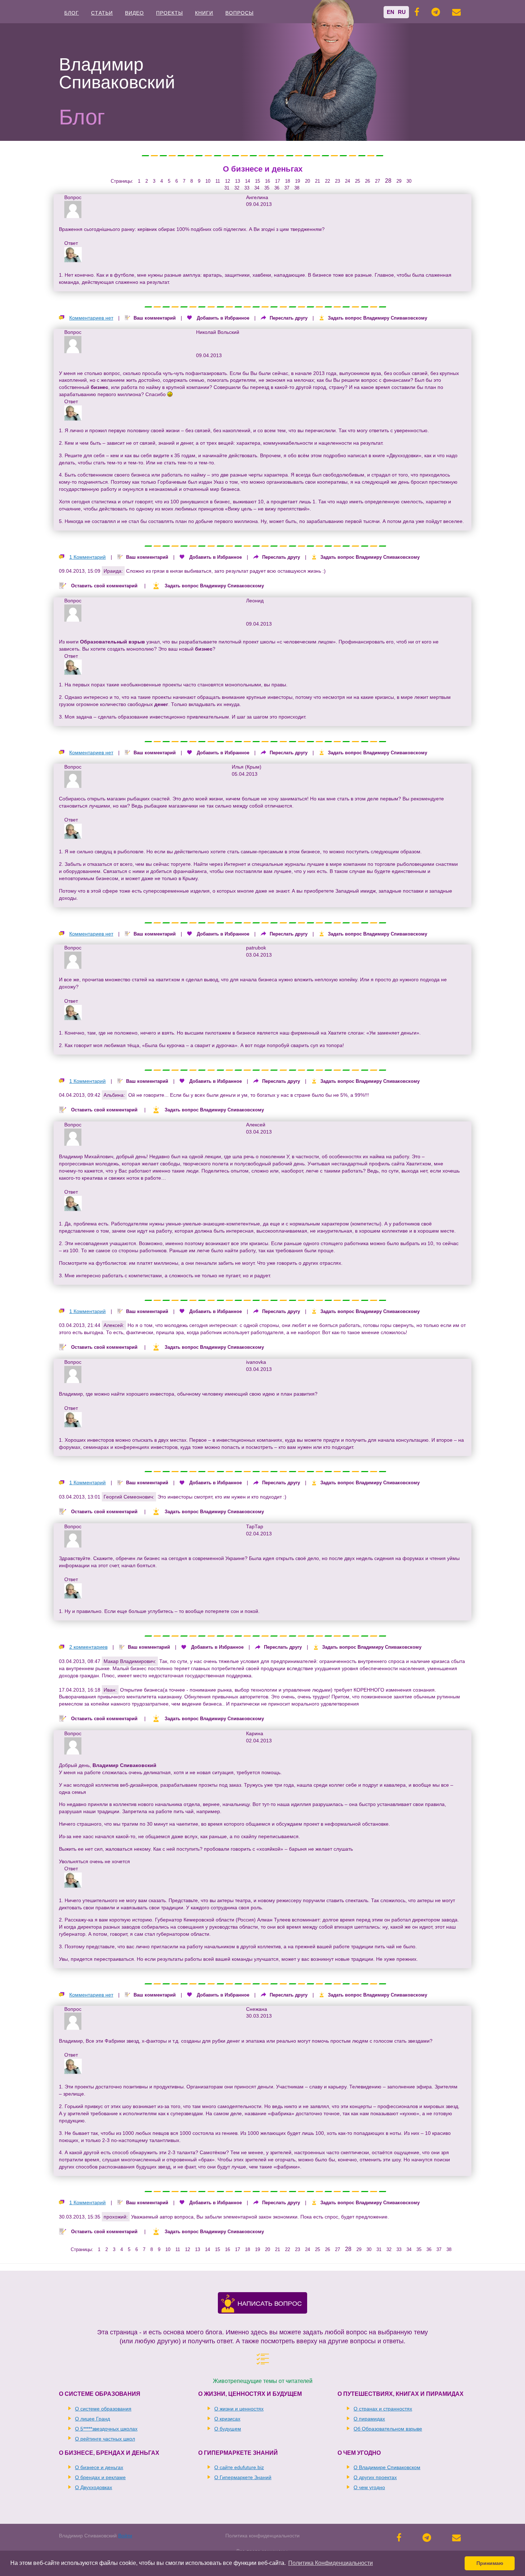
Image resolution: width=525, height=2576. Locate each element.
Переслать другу (289, 318)
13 (237, 181)
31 (227, 188)
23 (337, 181)
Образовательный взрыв (112, 642)
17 (277, 181)
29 (399, 181)
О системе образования (103, 2409)
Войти (125, 2536)
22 (327, 181)
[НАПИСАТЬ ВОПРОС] (228, 2309)
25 (357, 181)
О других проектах (375, 2477)
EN (391, 12)
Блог (72, 13)
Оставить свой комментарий (104, 586)
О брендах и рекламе (100, 2477)
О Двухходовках (94, 2487)
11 (218, 181)
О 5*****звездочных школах (106, 2429)
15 (257, 181)
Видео (134, 13)
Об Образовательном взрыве (388, 2429)
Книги (204, 13)
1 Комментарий (87, 557)
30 (409, 181)
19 (297, 181)
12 (227, 181)
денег (161, 704)
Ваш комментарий (155, 318)
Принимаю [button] (490, 2563)
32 (237, 188)
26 (367, 181)
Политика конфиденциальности (262, 2536)
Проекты (169, 13)
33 (247, 188)
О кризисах (227, 2419)
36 (277, 188)
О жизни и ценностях (239, 2409)
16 (267, 181)
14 (247, 181)
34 (257, 188)
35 (267, 188)
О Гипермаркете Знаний (243, 2477)
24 (347, 181)
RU (402, 12)
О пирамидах (369, 2419)
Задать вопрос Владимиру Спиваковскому (377, 318)
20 (307, 181)
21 (317, 181)
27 (377, 181)
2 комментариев (88, 1647)
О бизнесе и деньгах (263, 169)
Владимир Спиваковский (124, 1765)
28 (388, 181)
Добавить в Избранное (223, 318)
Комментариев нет (91, 318)
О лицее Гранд (92, 2419)
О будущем (228, 2429)
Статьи (102, 13)
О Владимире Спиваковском (387, 2467)
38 (297, 188)
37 (287, 188)
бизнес (99, 387)
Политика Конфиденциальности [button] (331, 2563)
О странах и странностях (383, 2409)
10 (208, 181)
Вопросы (239, 13)
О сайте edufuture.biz (239, 2467)
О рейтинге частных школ (105, 2439)
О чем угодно (369, 2487)
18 (287, 181)
